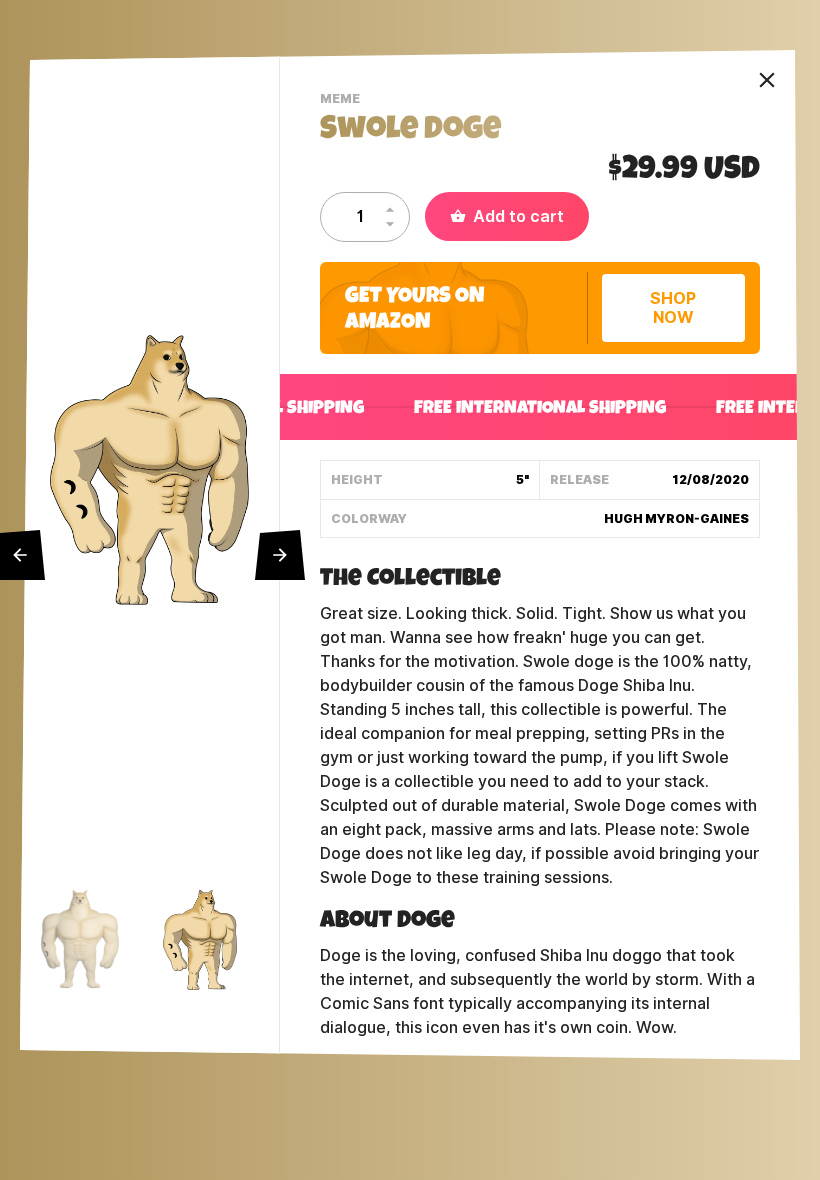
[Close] (767, 80)
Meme (342, 101)
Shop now (673, 308)
